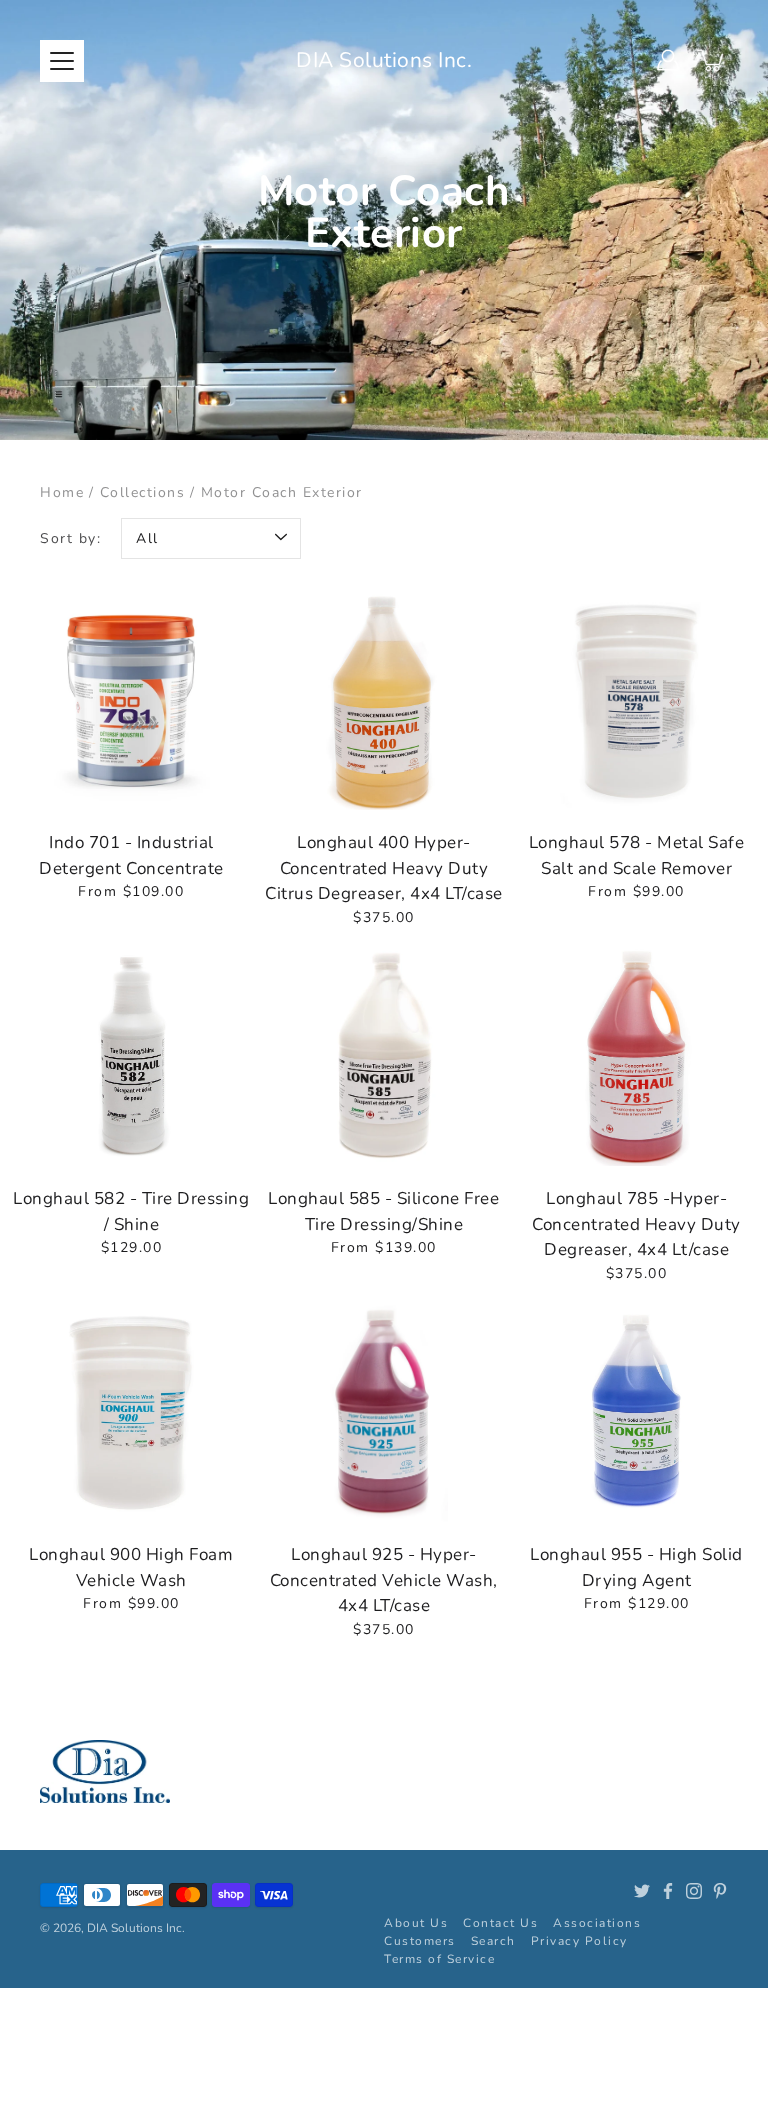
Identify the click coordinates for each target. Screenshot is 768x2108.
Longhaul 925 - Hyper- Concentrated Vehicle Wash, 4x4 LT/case (384, 1580)
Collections (143, 492)
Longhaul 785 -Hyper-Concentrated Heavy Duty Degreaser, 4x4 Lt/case (636, 1224)
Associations (597, 1923)
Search (493, 1941)
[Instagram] (694, 1891)
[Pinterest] (720, 1891)
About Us (416, 1923)
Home (62, 492)
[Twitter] (642, 1891)
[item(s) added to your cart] (712, 60)
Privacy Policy (579, 1941)
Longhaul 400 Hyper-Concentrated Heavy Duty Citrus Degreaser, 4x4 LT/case (384, 868)
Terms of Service (439, 1959)
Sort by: (70, 538)
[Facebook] (668, 1891)
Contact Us (500, 1923)
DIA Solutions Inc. (384, 60)
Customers (420, 1941)
